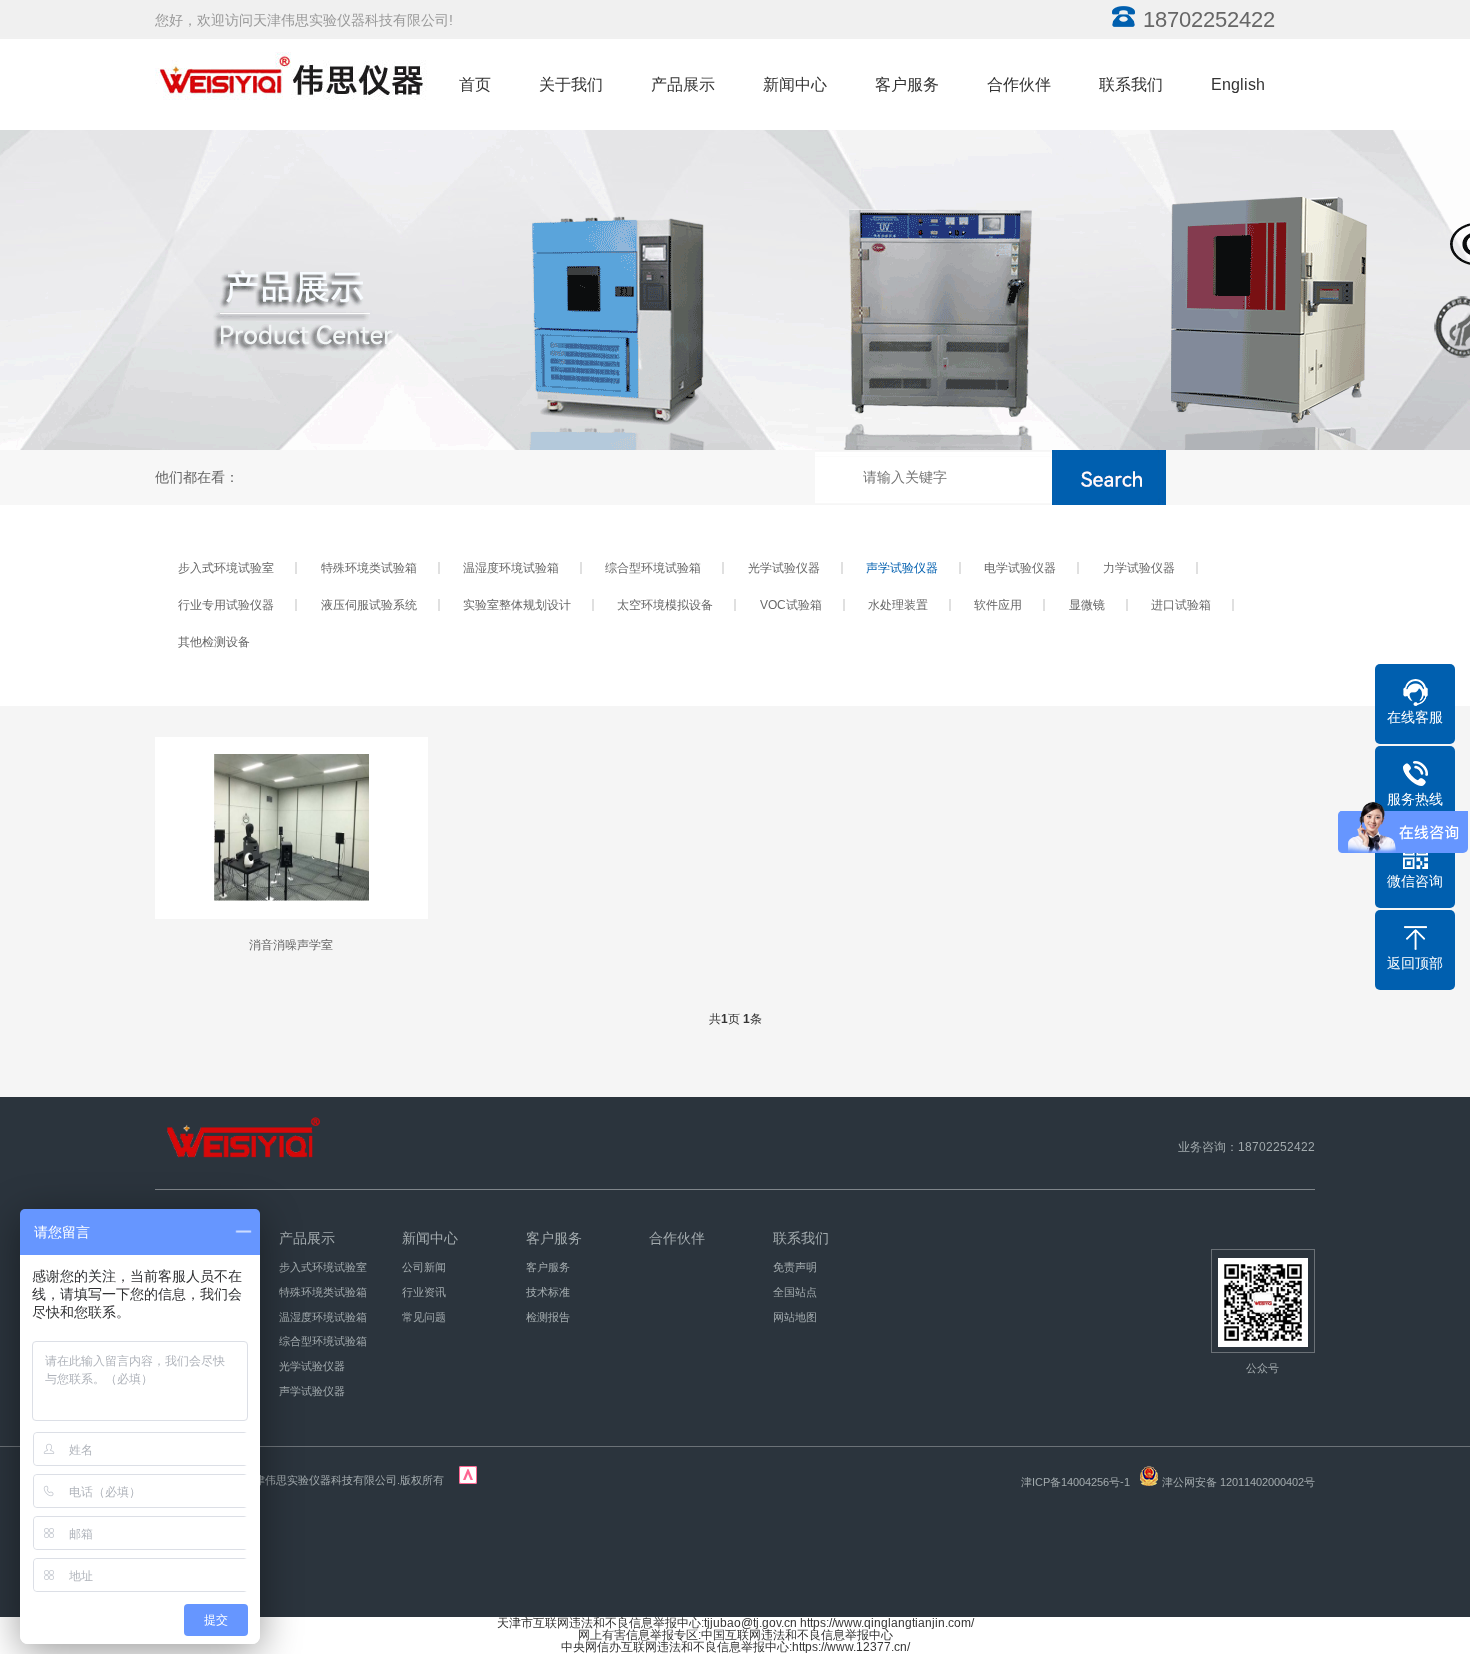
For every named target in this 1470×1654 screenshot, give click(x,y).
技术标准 (548, 1292)
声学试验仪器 (902, 568)
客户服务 (907, 84)
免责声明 (795, 1267)
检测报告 (548, 1317)
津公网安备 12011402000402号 (1238, 1482)
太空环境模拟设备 (665, 605)
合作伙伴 (1019, 84)
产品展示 (683, 84)
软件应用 (998, 605)
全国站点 (795, 1292)
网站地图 (795, 1317)
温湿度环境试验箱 (511, 568)
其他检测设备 (214, 642)
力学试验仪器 (1139, 568)
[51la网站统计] (468, 1480)
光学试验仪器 (784, 568)
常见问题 (424, 1317)
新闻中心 (795, 84)
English (1238, 84)
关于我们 (571, 84)
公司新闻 (424, 1267)
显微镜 (1087, 605)
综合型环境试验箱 (653, 568)
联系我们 (1131, 84)
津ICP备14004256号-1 (1075, 1482)
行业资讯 (424, 1292)
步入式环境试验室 (226, 568)
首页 (475, 84)
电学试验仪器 (1020, 568)
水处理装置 (898, 605)
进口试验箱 (1181, 605)
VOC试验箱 (791, 605)
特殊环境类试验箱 (369, 568)
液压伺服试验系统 (369, 605)
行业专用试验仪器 (226, 605)
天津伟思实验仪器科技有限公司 (320, 1480)
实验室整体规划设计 (517, 605)
